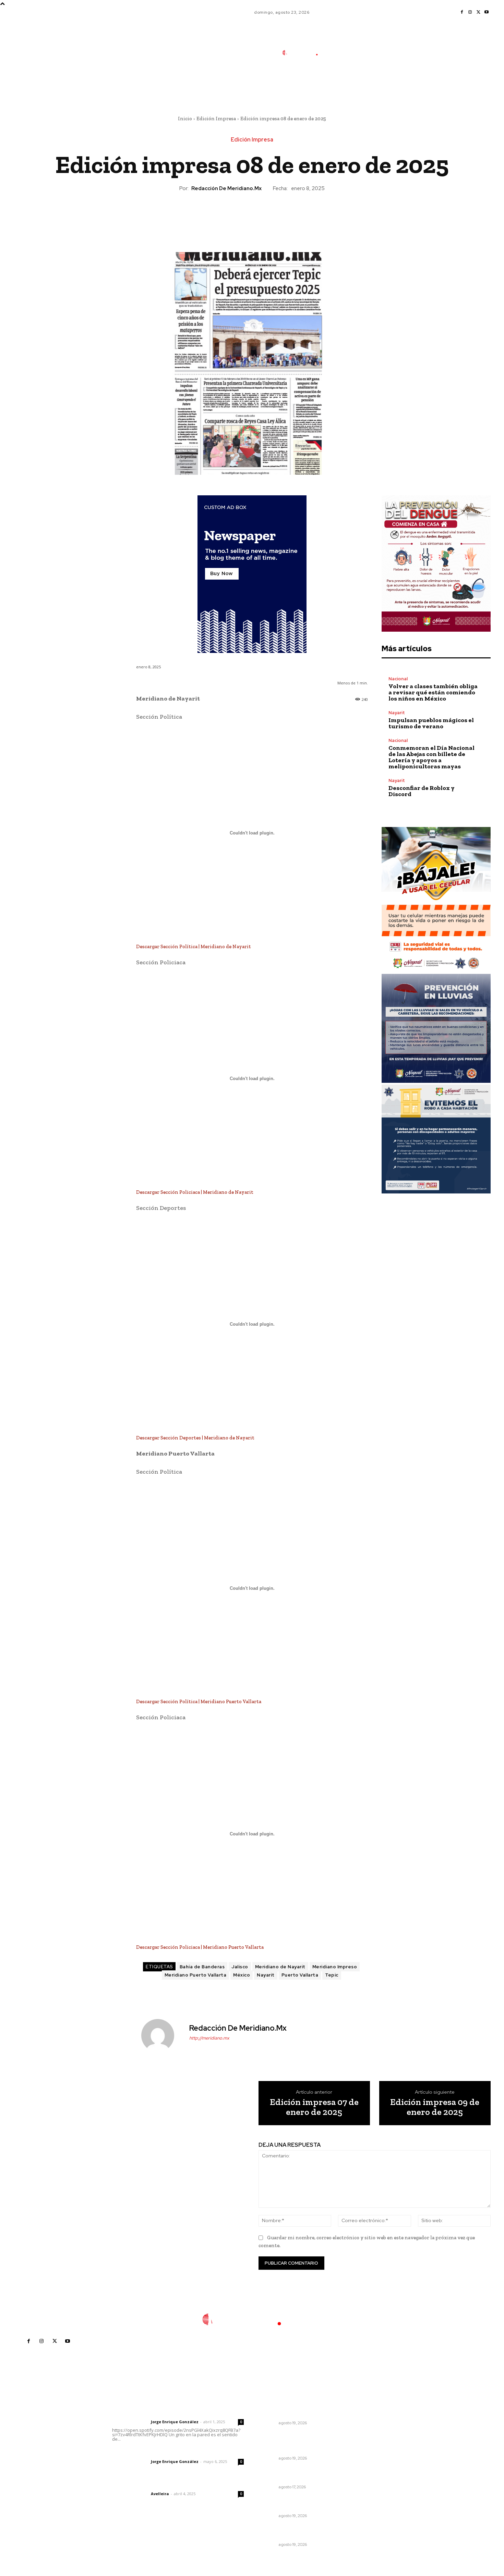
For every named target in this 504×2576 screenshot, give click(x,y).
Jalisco (240, 1967)
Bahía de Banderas (202, 1967)
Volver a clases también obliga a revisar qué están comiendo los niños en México (433, 692)
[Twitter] (478, 12)
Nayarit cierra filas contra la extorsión (294, 2503)
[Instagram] (470, 12)
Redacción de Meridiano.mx (226, 188)
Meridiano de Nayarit (280, 1967)
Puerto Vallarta (300, 1975)
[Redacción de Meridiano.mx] (162, 2035)
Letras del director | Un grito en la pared (175, 2413)
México (242, 1975)
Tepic (332, 1975)
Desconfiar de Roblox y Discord (422, 791)
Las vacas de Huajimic (148, 2452)
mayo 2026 (376, 2455)
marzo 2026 (377, 2475)
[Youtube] (487, 12)
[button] (351, 83)
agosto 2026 (377, 2424)
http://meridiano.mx (209, 2038)
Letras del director (130, 2422)
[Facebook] (462, 12)
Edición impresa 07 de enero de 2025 (314, 2107)
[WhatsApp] (267, 215)
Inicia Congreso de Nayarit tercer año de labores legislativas (301, 2411)
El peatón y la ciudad (145, 2485)
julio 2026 (374, 2434)
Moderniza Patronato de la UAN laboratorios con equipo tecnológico (300, 2443)
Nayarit (266, 1975)
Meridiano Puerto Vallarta (196, 1975)
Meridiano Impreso (335, 1967)
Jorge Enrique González (175, 2422)
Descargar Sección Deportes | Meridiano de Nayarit (195, 1438)
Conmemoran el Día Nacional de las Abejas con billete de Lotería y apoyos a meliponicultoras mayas (431, 757)
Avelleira (160, 2494)
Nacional (398, 679)
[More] (284, 215)
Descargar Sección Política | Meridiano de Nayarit (194, 946)
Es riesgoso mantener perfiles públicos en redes (298, 2475)
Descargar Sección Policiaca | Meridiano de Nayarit (195, 1192)
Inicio (185, 119)
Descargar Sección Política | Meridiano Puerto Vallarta (199, 1701)
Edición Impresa (216, 119)
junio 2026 (375, 2444)
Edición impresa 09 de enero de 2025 (435, 2107)
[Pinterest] (252, 215)
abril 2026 (374, 2465)
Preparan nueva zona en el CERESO (293, 2532)
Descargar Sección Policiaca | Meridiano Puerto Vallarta (200, 1947)
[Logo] (305, 53)
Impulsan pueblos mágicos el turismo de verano (431, 723)
